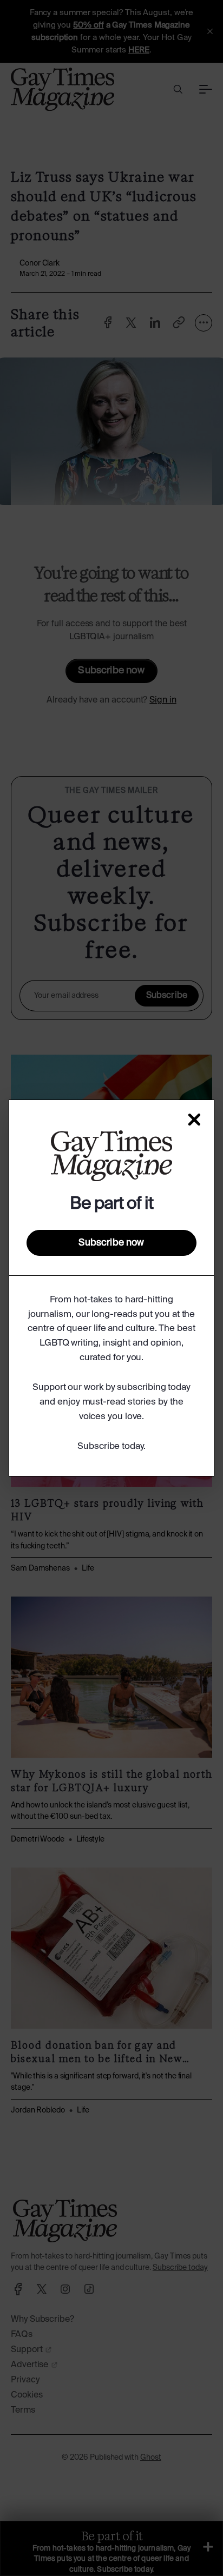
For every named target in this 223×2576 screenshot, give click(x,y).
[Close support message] (194, 1120)
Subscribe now (111, 1243)
